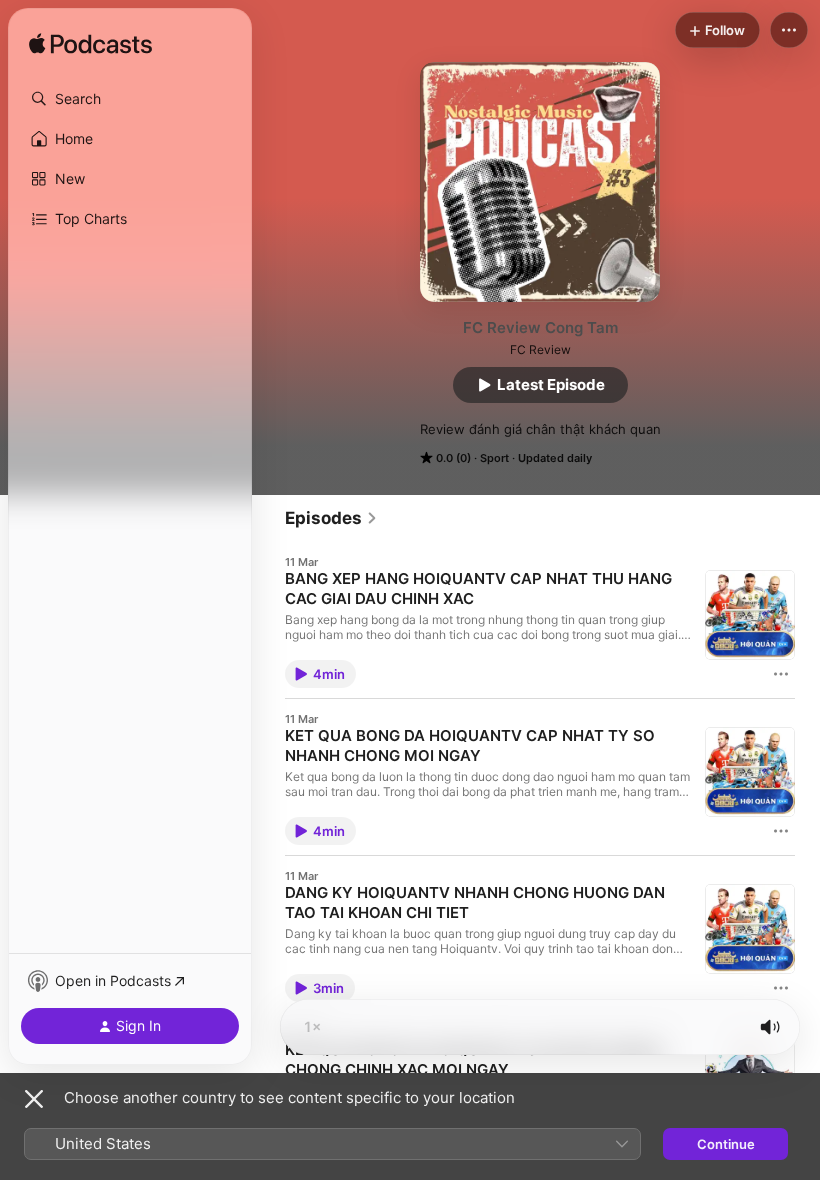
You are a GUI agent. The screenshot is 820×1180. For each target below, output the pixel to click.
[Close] (34, 1099)
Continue (726, 1144)
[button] (130, 99)
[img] (90, 45)
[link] (331, 518)
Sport (494, 458)
